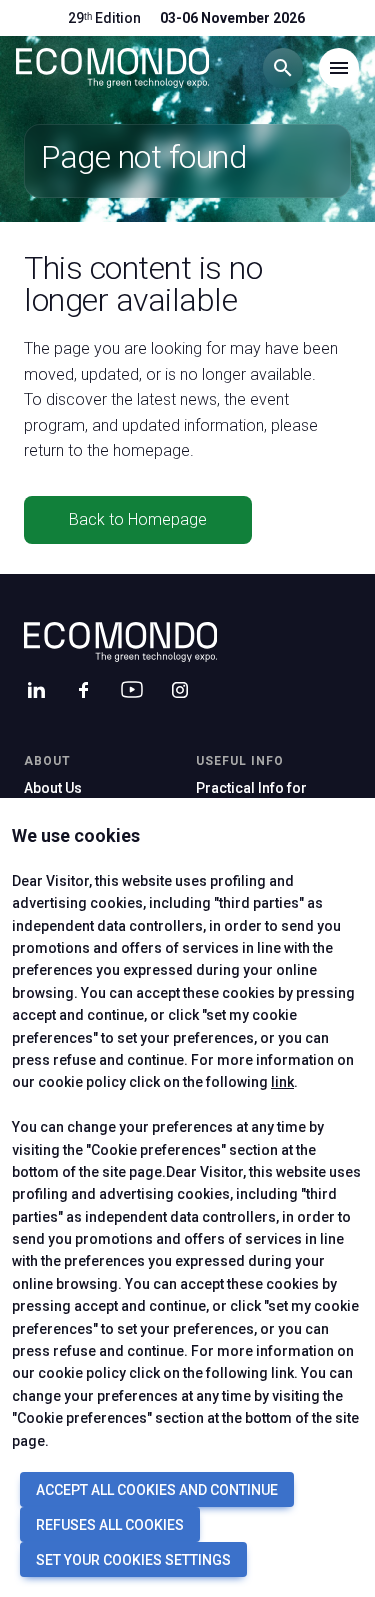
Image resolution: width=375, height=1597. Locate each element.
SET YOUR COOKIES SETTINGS (133, 1560)
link (282, 1082)
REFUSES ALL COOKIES (110, 1525)
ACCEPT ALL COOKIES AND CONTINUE (157, 1490)
